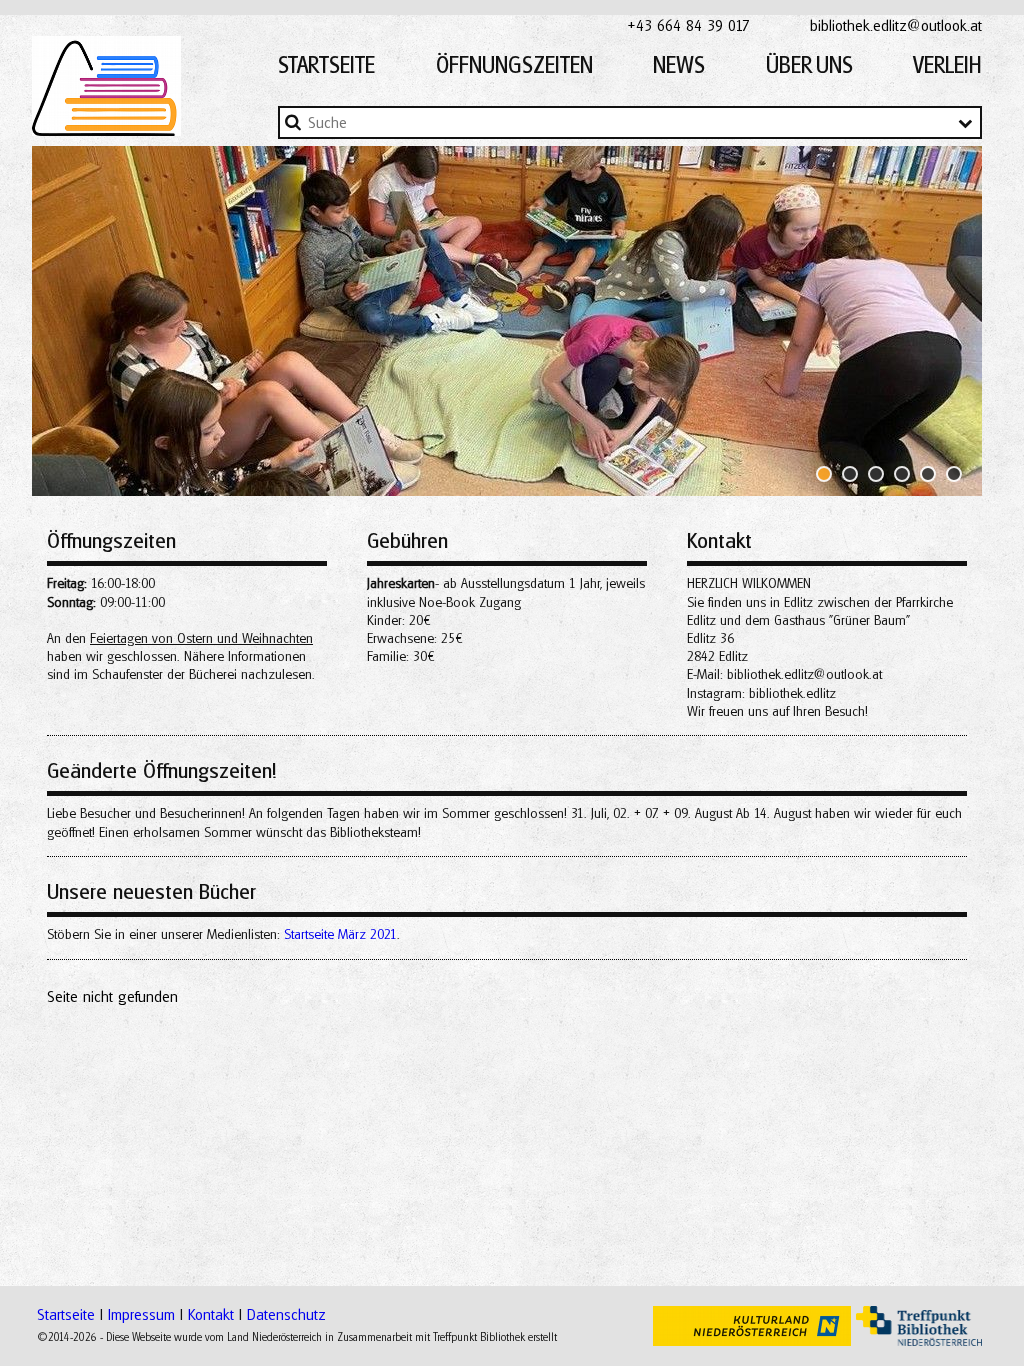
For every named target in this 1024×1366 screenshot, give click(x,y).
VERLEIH (947, 64)
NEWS (679, 64)
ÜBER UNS (809, 64)
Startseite (66, 1314)
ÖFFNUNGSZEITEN (514, 64)
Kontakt (211, 1314)
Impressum (141, 1314)
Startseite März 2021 (340, 934)
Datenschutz (286, 1314)
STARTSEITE (326, 64)
